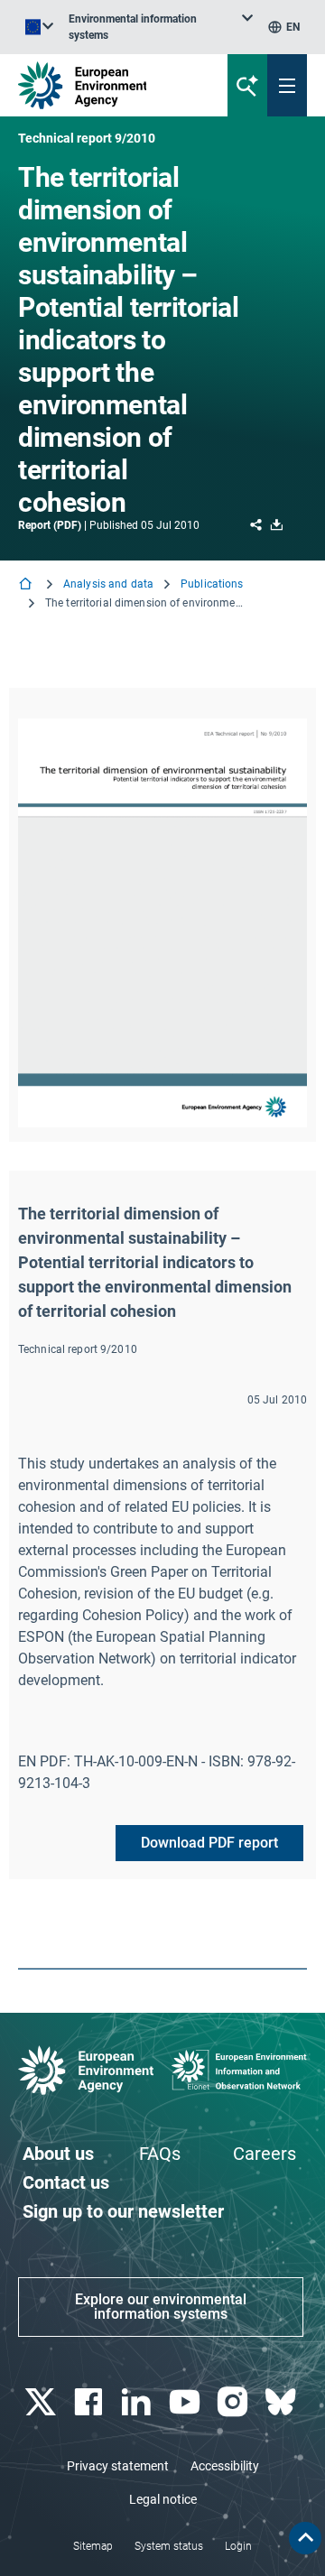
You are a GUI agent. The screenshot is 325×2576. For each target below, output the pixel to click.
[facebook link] (90, 2402)
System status (169, 2546)
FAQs (160, 2154)
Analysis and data (108, 584)
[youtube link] (186, 2402)
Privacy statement (118, 2466)
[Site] (110, 85)
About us (58, 2154)
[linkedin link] (139, 2402)
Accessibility (225, 2466)
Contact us (66, 2182)
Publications (212, 584)
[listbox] (161, 27)
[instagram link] (234, 2402)
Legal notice (163, 2499)
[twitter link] (42, 2402)
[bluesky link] (283, 2402)
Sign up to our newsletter (123, 2211)
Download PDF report (209, 1843)
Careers (265, 2154)
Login (238, 2546)
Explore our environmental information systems (161, 2307)
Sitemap (93, 2546)
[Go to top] (305, 2538)
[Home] (27, 585)
